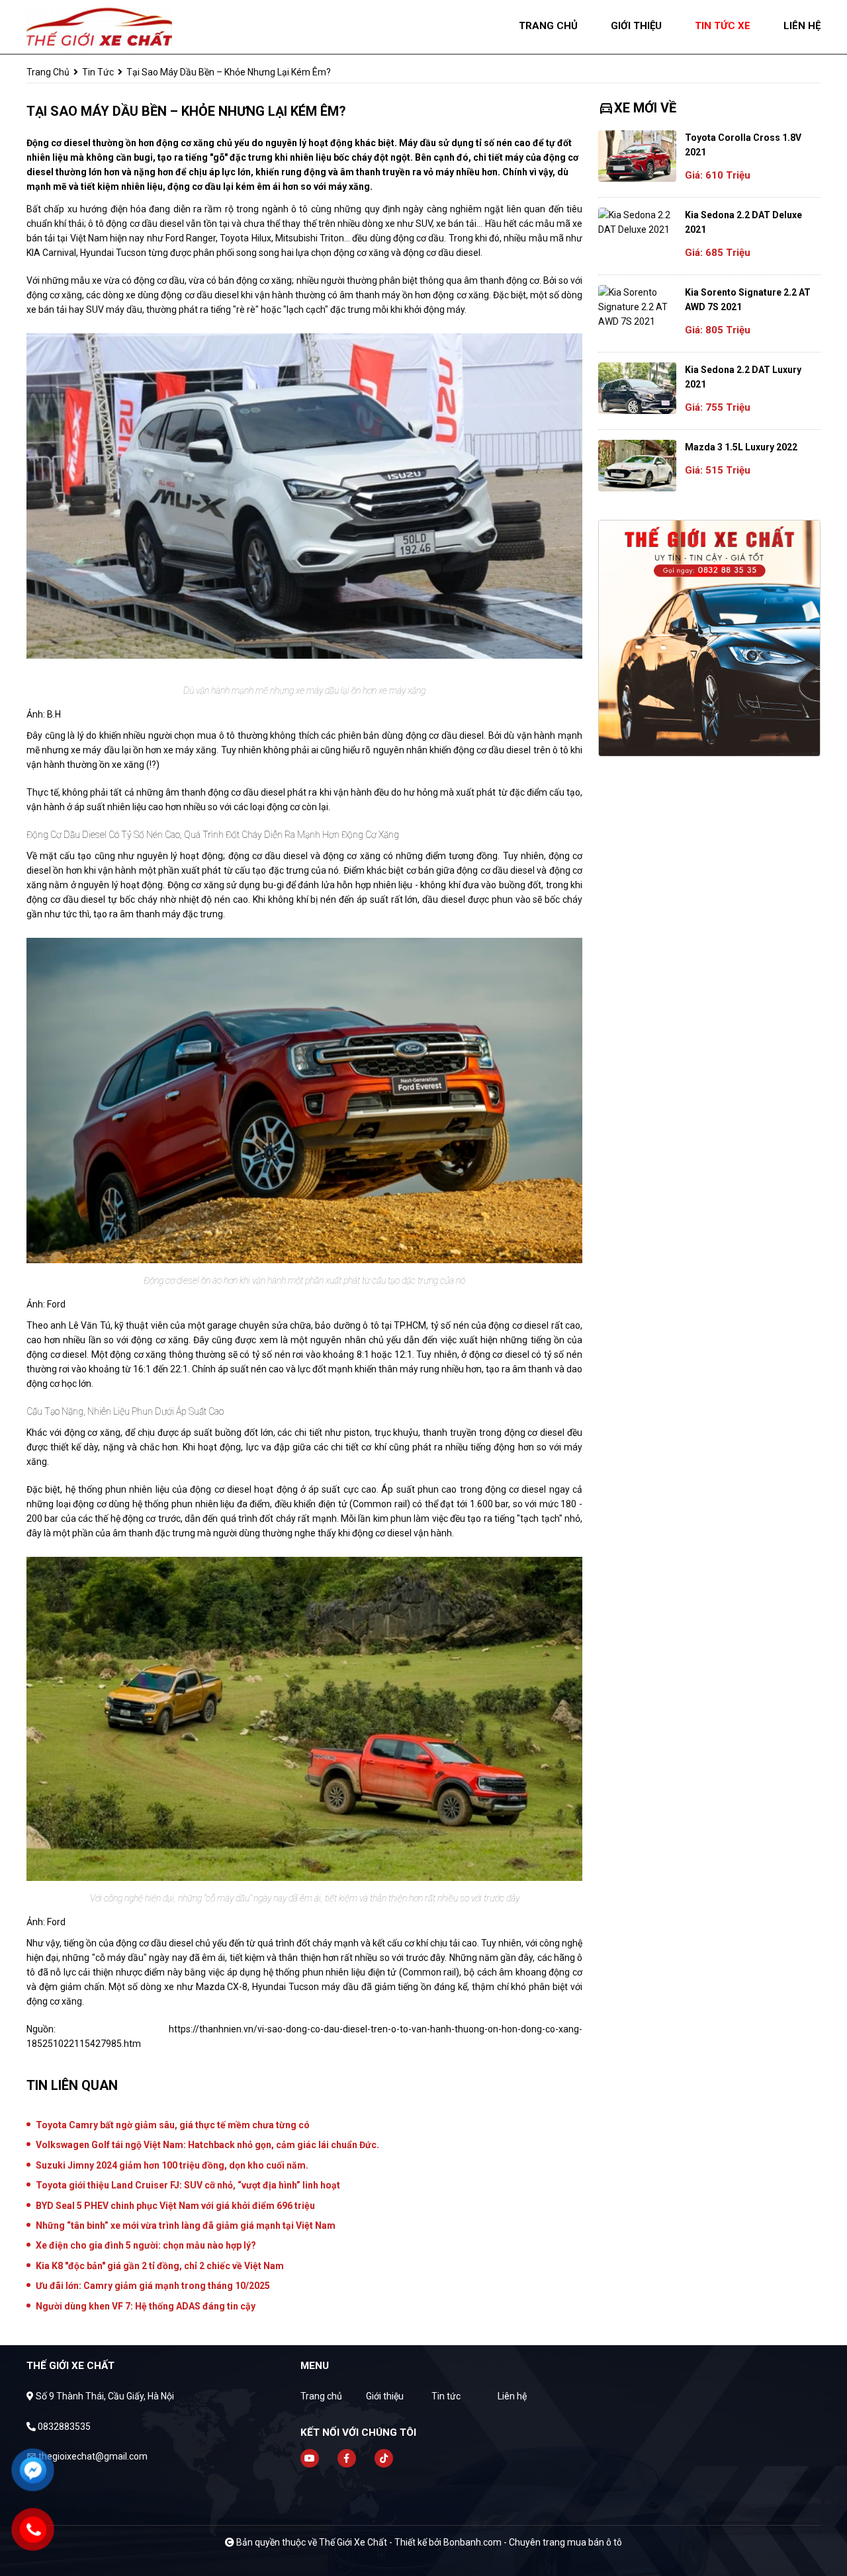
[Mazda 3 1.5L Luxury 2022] (637, 466)
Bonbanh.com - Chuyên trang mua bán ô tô (533, 2542)
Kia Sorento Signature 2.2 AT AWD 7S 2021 (748, 300)
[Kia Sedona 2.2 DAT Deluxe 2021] (637, 222)
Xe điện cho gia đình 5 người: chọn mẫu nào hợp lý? (146, 2245)
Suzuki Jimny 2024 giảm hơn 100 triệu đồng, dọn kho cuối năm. (172, 2165)
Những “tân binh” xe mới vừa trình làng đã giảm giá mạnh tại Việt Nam (186, 2225)
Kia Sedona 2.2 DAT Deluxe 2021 (743, 222)
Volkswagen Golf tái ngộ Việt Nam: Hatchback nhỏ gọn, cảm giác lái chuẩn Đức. (207, 2145)
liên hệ (802, 26)
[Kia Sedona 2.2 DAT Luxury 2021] (637, 388)
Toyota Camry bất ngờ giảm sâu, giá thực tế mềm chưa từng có (173, 2125)
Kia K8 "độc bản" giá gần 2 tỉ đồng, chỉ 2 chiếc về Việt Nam (160, 2266)
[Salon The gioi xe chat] (99, 26)
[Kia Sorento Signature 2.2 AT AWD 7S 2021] (637, 307)
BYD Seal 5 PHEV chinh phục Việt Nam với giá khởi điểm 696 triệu (175, 2206)
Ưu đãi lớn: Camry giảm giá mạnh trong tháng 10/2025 (153, 2286)
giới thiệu (636, 26)
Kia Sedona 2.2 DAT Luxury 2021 (743, 377)
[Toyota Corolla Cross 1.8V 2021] (637, 156)
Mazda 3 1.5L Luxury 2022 (741, 447)
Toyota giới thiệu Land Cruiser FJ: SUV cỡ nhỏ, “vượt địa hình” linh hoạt (188, 2185)
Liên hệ (512, 2396)
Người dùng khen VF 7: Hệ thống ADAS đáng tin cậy (146, 2306)
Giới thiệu (385, 2396)
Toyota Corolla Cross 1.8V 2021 (743, 145)
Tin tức (98, 72)
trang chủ (548, 26)
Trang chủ (321, 2396)
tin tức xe (723, 26)
